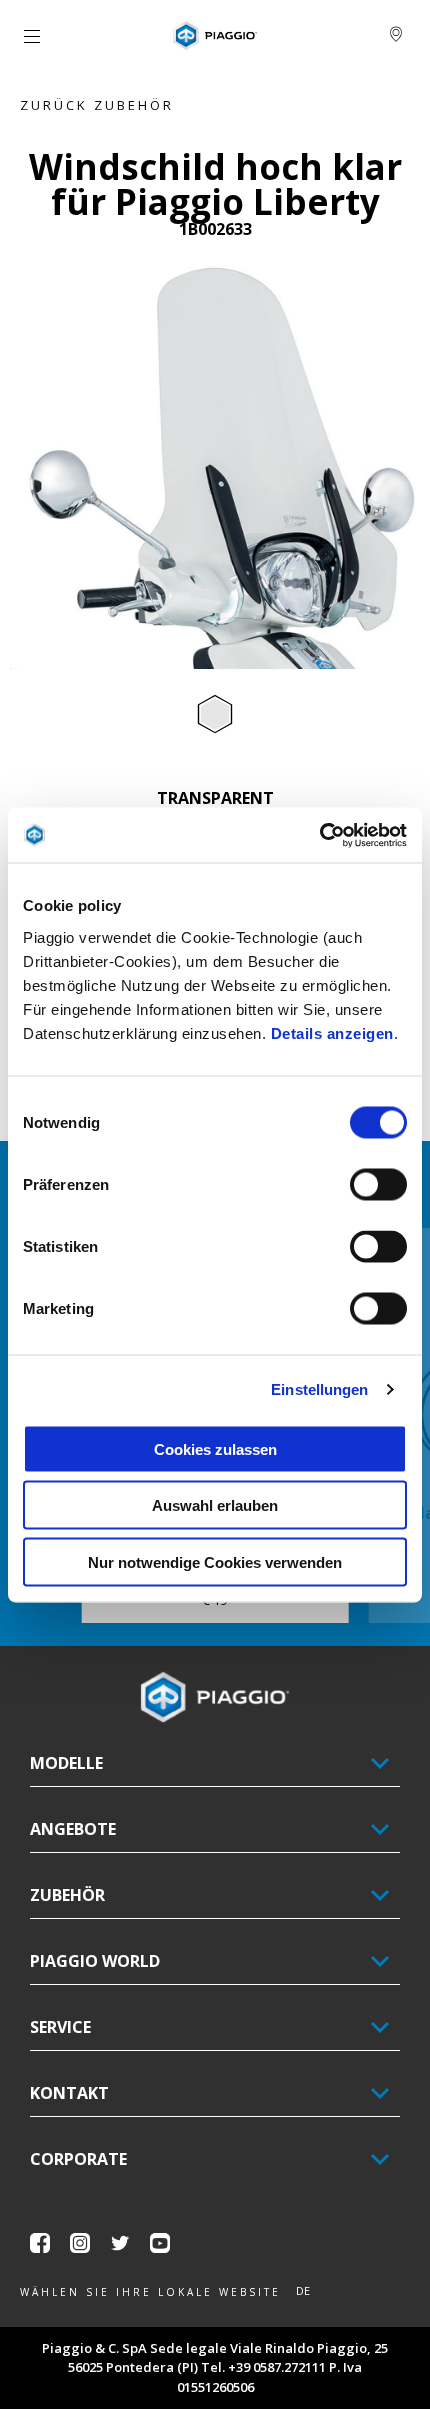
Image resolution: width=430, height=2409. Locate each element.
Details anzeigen (332, 1032)
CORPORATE (78, 2159)
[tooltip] (215, 715)
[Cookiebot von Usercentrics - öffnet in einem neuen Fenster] (319, 835)
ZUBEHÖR (67, 1895)
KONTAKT (69, 2093)
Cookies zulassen (215, 1448)
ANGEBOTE (73, 1829)
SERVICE (60, 2027)
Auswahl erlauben (215, 1505)
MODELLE (66, 1763)
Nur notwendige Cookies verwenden (215, 1561)
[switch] (378, 1184)
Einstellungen (319, 1389)
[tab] (215, 715)
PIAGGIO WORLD (95, 1961)
